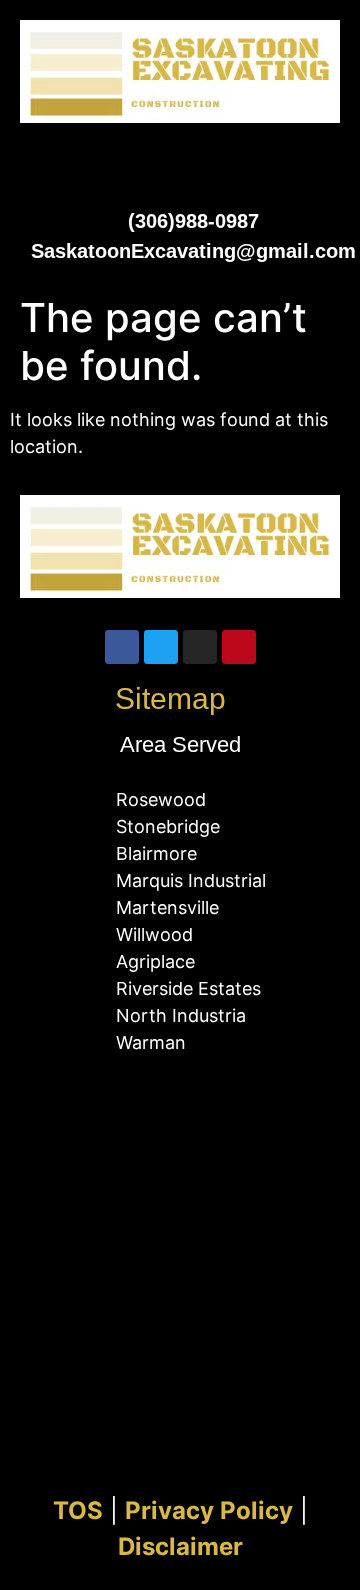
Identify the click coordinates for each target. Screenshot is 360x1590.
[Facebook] (122, 647)
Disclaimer (180, 1546)
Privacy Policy (209, 1510)
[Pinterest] (239, 647)
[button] (180, 159)
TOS (78, 1510)
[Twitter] (161, 647)
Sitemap (170, 698)
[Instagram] (200, 647)
